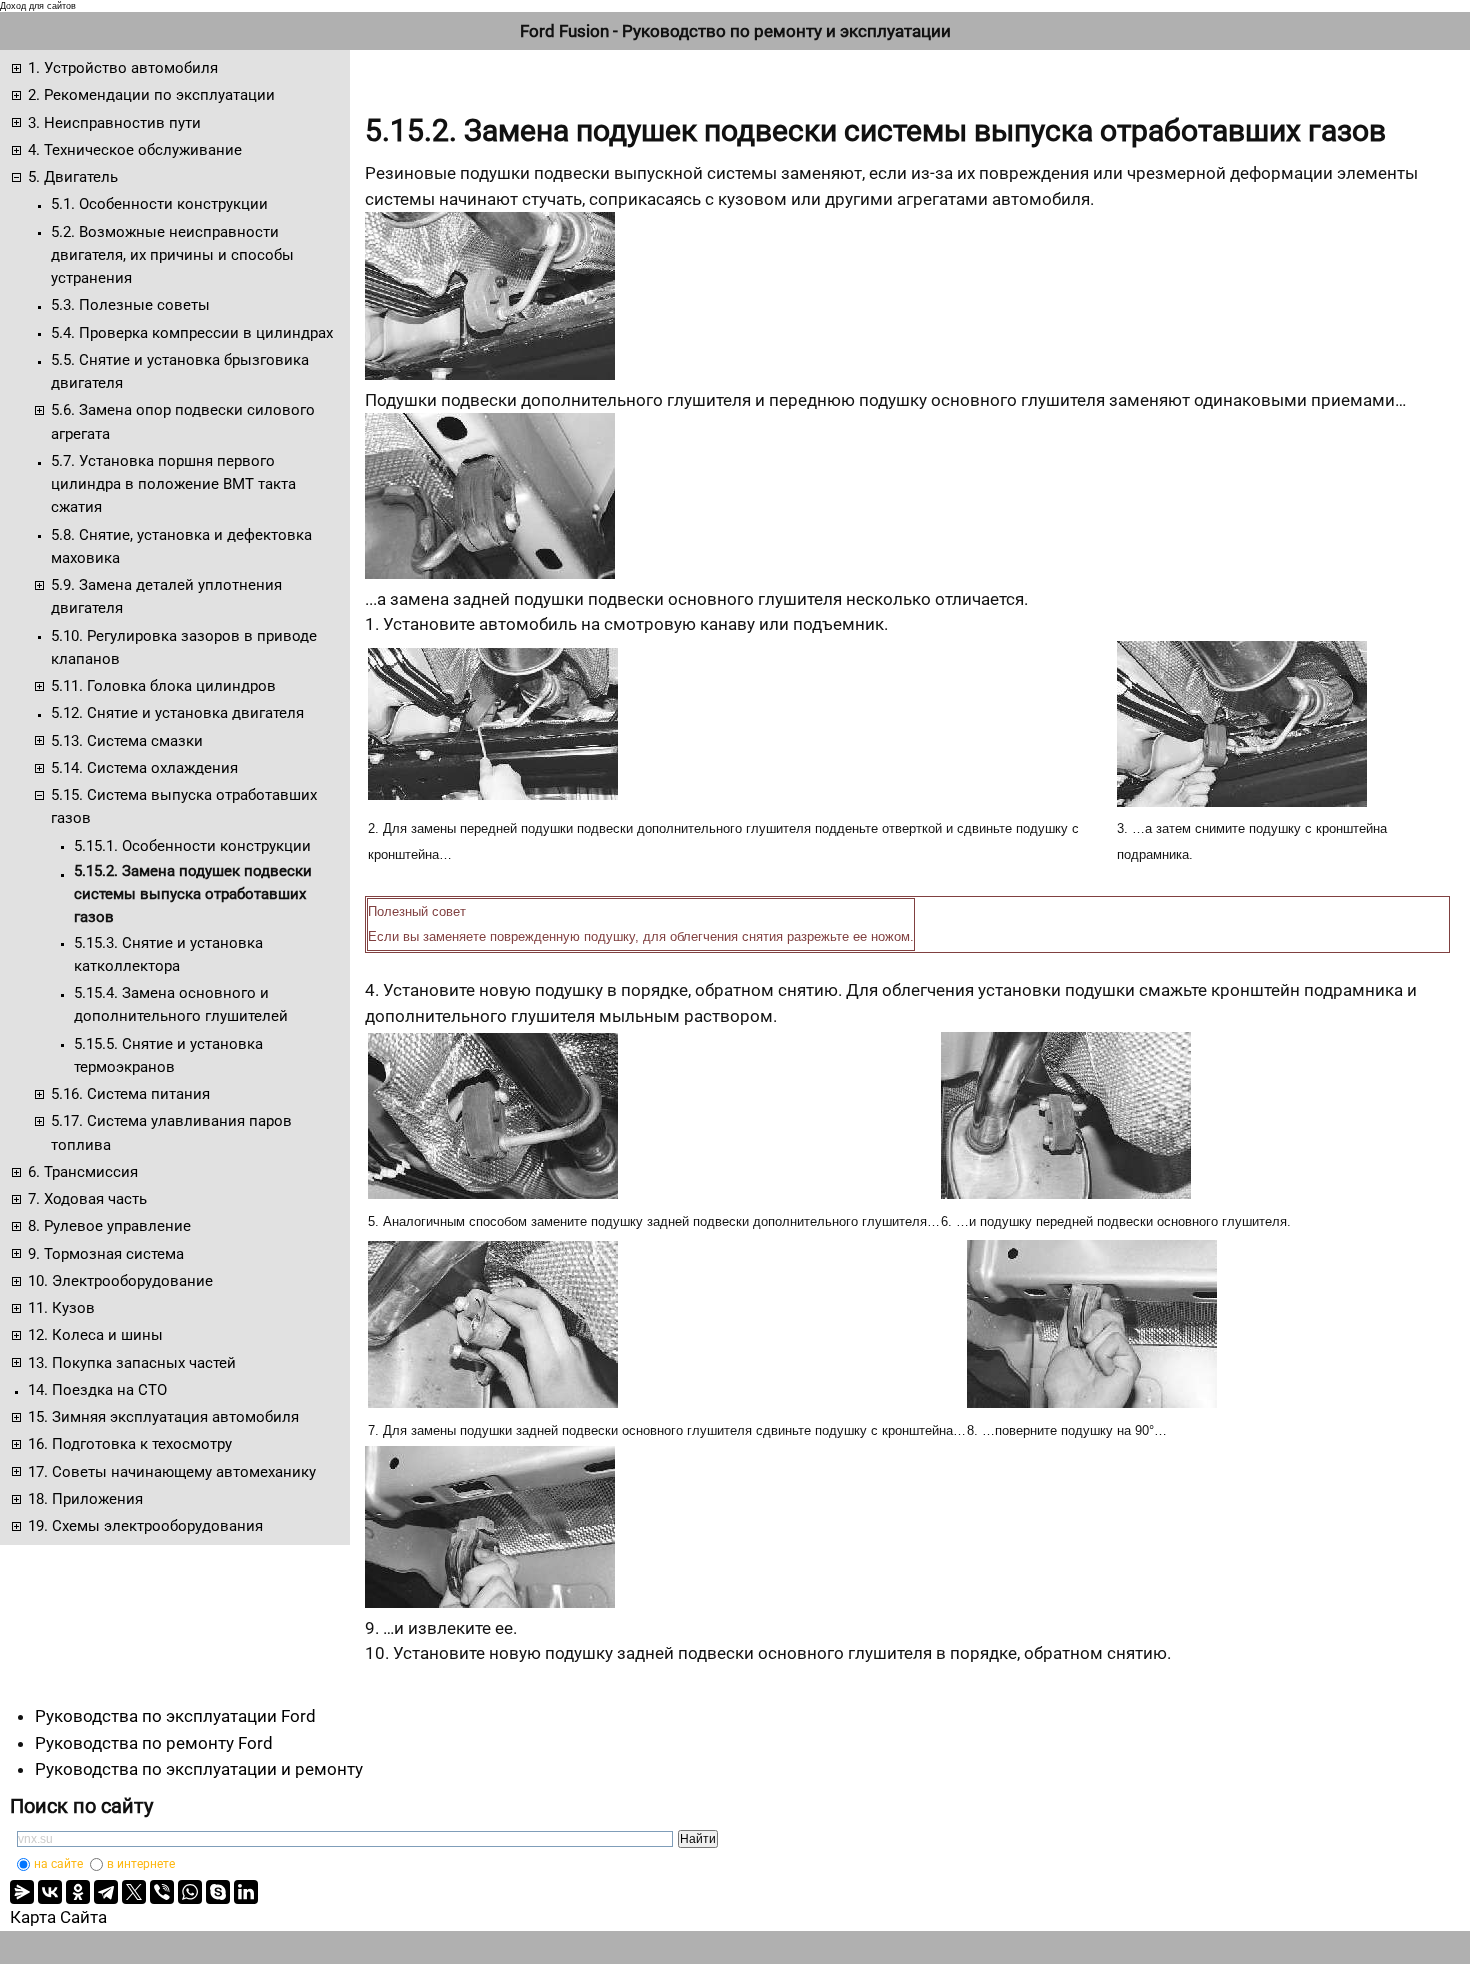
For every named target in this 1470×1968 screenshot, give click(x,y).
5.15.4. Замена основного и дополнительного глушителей (181, 1004)
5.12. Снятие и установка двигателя (177, 713)
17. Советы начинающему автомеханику (172, 1472)
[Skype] (218, 1892)
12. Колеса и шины (95, 1335)
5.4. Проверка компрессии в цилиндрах (192, 333)
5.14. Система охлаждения (144, 768)
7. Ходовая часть (87, 1199)
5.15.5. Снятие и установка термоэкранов (168, 1055)
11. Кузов (61, 1308)
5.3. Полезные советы (130, 305)
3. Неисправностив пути (114, 123)
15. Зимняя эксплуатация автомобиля (163, 1417)
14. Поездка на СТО (97, 1390)
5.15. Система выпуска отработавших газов (184, 806)
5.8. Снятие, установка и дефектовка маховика (181, 546)
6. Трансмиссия (83, 1172)
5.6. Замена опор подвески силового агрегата (183, 421)
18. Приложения (85, 1499)
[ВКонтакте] (50, 1892)
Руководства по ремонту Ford (154, 1743)
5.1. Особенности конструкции (159, 204)
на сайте (58, 1864)
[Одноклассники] (78, 1892)
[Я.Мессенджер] (22, 1892)
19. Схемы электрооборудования (145, 1526)
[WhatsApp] (190, 1892)
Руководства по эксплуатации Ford (175, 1716)
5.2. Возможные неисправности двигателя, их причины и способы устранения (172, 255)
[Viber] (162, 1892)
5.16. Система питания (130, 1094)
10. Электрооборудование (120, 1281)
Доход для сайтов (38, 6)
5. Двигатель (73, 177)
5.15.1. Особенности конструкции (192, 846)
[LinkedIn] (246, 1892)
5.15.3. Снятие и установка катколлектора (168, 954)
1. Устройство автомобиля (123, 68)
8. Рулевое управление (109, 1226)
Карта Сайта (58, 1917)
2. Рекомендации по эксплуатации (151, 95)
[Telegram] (106, 1892)
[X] (134, 1892)
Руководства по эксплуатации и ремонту (199, 1769)
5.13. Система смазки (127, 741)
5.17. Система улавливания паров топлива (171, 1132)
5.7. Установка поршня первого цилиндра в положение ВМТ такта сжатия (173, 484)
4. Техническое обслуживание (135, 150)
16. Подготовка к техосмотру (130, 1444)
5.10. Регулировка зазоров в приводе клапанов (184, 647)
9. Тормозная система (106, 1254)
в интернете (141, 1864)
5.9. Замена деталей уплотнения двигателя (166, 596)
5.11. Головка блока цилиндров (163, 686)
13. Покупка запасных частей (132, 1363)
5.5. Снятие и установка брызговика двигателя (180, 371)
